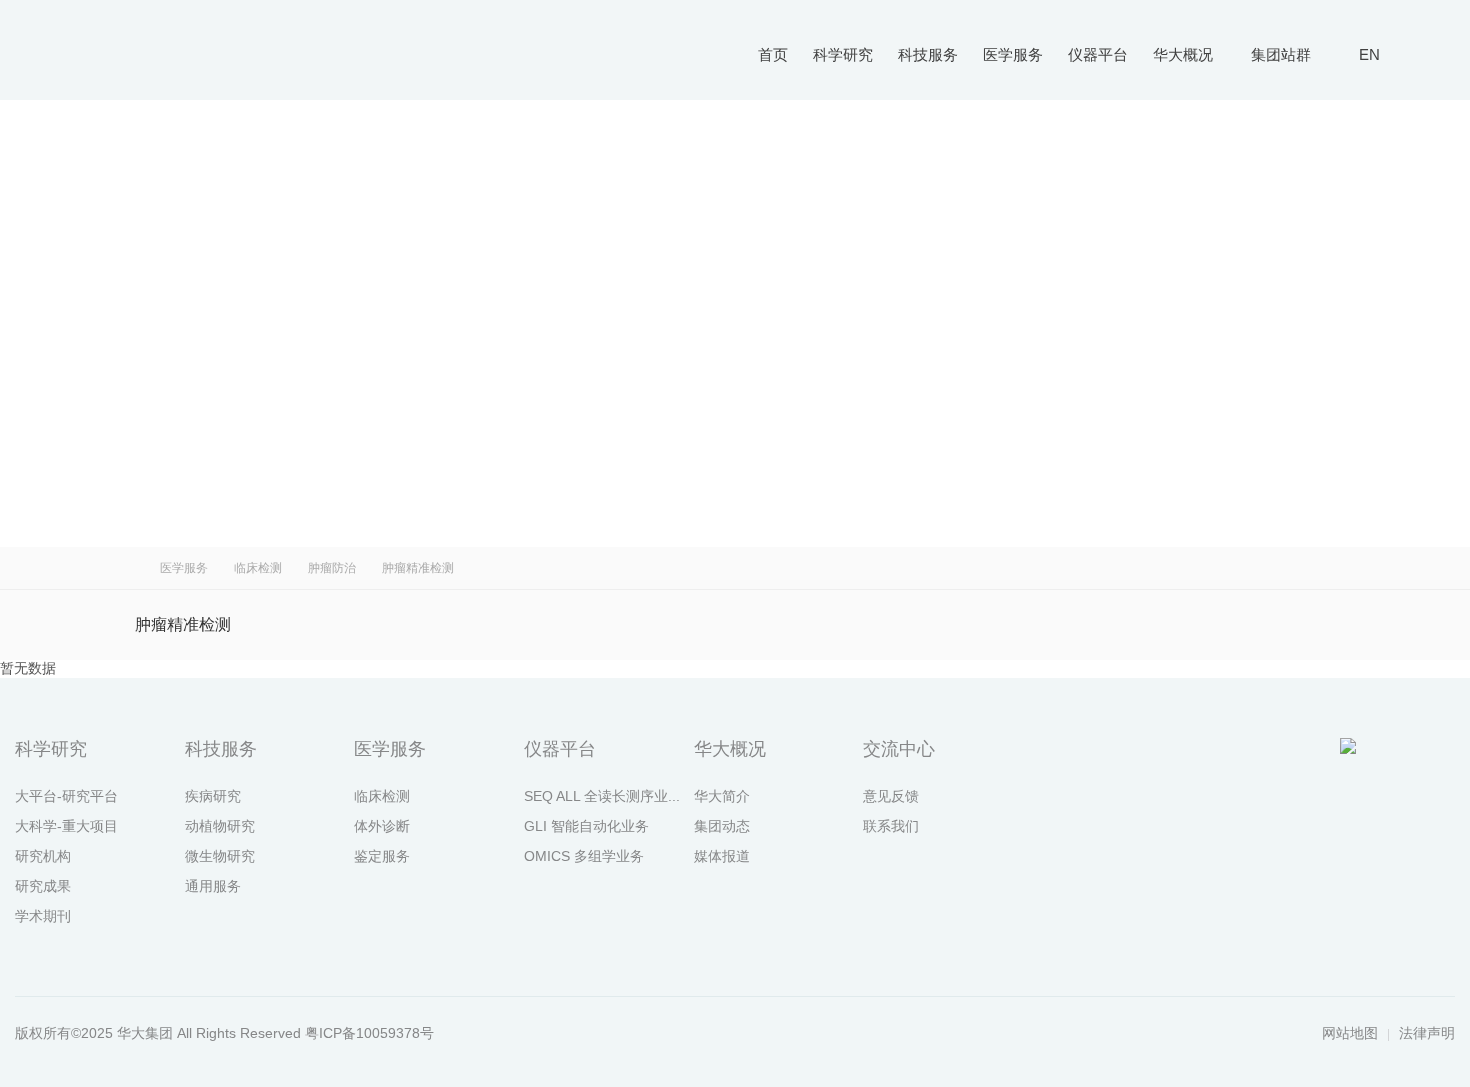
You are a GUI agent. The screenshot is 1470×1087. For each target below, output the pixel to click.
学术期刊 (43, 916)
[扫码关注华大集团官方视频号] (1320, 779)
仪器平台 (1098, 54)
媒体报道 (722, 856)
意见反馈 (891, 796)
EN (1369, 54)
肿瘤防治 (332, 568)
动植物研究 (220, 826)
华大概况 (1183, 54)
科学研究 (843, 54)
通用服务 (213, 886)
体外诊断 (382, 826)
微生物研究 (220, 856)
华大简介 (722, 796)
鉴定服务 (382, 856)
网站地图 (1350, 1033)
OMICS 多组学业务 (584, 856)
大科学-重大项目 (66, 826)
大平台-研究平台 (66, 796)
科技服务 (928, 54)
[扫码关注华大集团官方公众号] (1265, 779)
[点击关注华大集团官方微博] (1375, 779)
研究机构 (43, 856)
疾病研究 (213, 796)
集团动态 (722, 826)
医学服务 (1013, 54)
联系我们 (891, 826)
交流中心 (899, 749)
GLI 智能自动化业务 (586, 826)
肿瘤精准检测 (183, 624)
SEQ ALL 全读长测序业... (602, 796)
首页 (773, 54)
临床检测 (258, 568)
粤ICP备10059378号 (369, 1033)
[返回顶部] (1430, 779)
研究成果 (43, 886)
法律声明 (1427, 1033)
